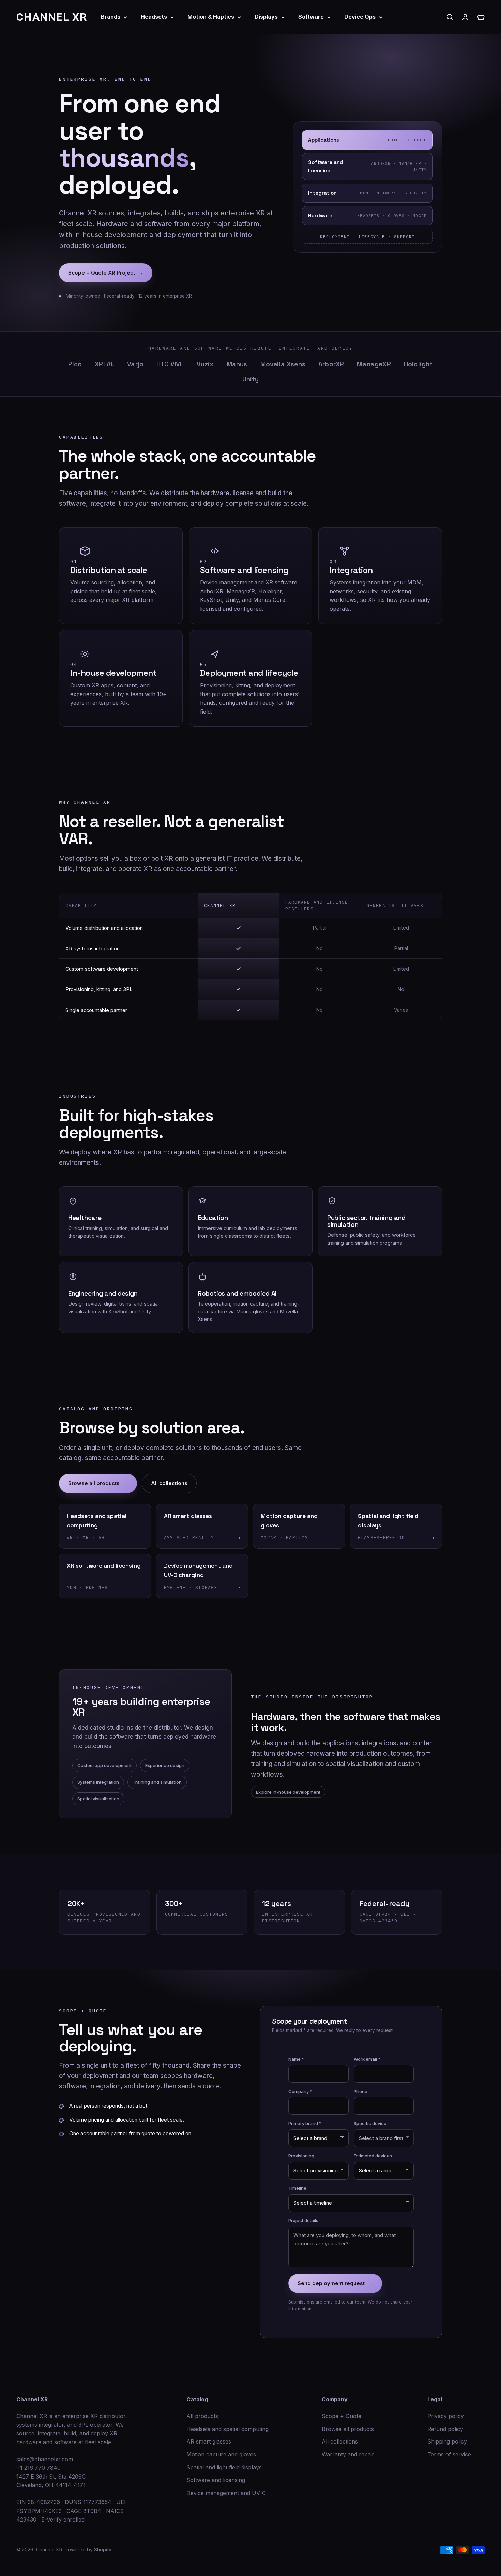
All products (202, 2416)
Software (311, 17)
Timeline (297, 2188)
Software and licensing (216, 2480)
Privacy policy (446, 2416)
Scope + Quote (341, 2416)
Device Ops (360, 17)
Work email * (367, 2059)
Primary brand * (305, 2123)
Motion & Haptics (211, 17)
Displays (266, 17)
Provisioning (301, 2156)
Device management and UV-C (226, 2493)
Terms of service (449, 2454)
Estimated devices (373, 2156)
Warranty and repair (348, 2454)
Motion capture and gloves (221, 2454)
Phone (361, 2091)
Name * (296, 2059)
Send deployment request (335, 2283)
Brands (111, 17)
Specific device (370, 2123)
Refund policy (445, 2429)
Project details (303, 2220)
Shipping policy (447, 2441)
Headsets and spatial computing (227, 2429)
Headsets (154, 17)
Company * (300, 2091)
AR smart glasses (209, 2441)
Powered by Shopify (88, 2550)
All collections (169, 1483)
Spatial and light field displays (224, 2467)
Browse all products (98, 1483)
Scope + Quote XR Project (106, 273)
